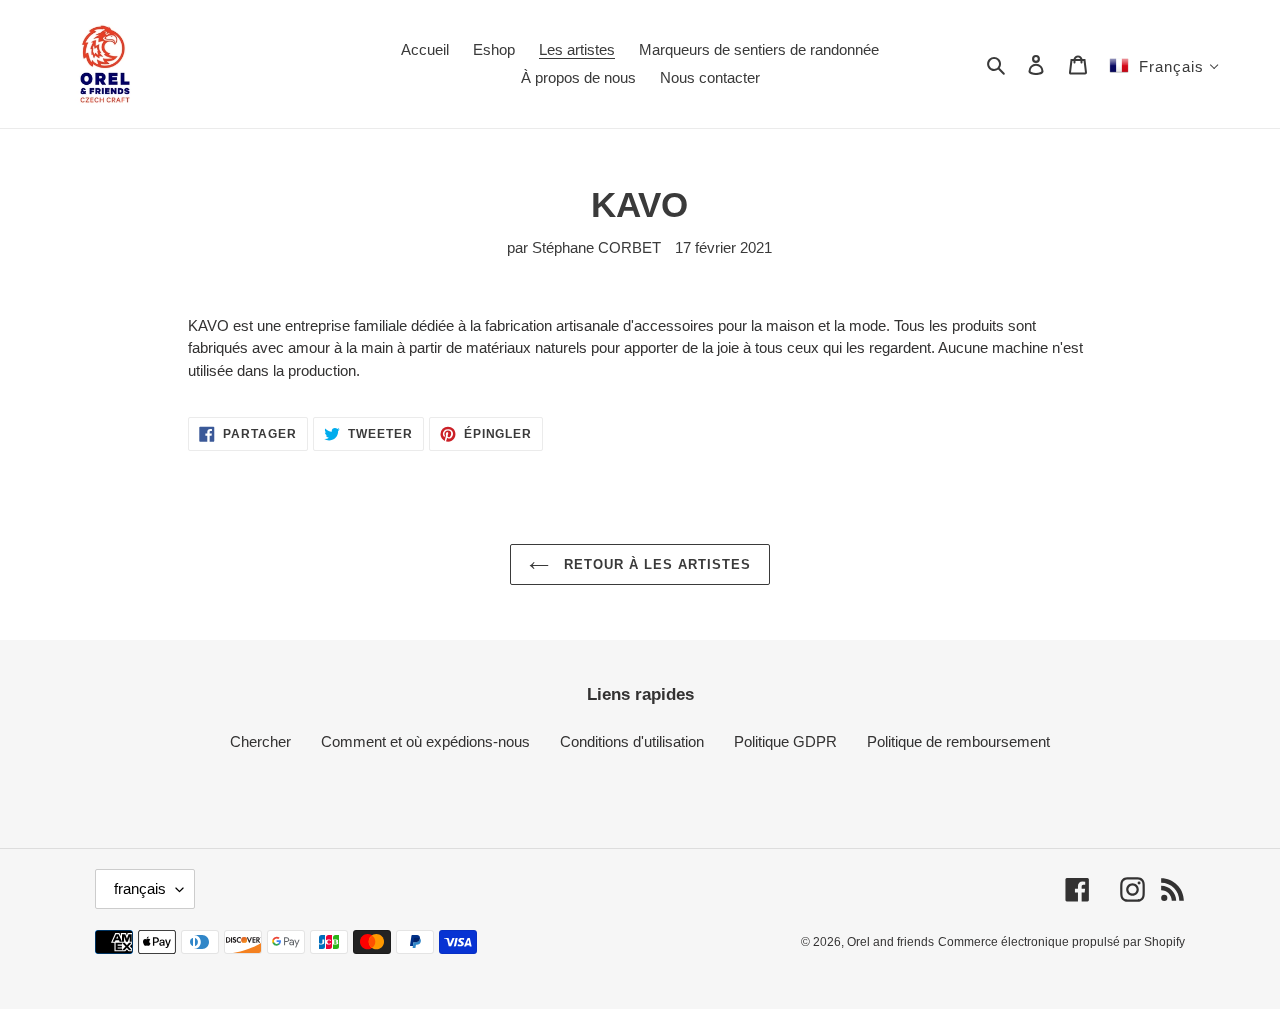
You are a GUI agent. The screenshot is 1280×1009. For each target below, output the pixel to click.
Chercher (260, 741)
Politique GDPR (785, 741)
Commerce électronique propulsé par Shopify (1061, 942)
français (140, 888)
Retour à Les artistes (655, 564)
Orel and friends (890, 942)
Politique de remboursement (958, 741)
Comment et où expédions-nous (425, 741)
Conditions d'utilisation (632, 741)
